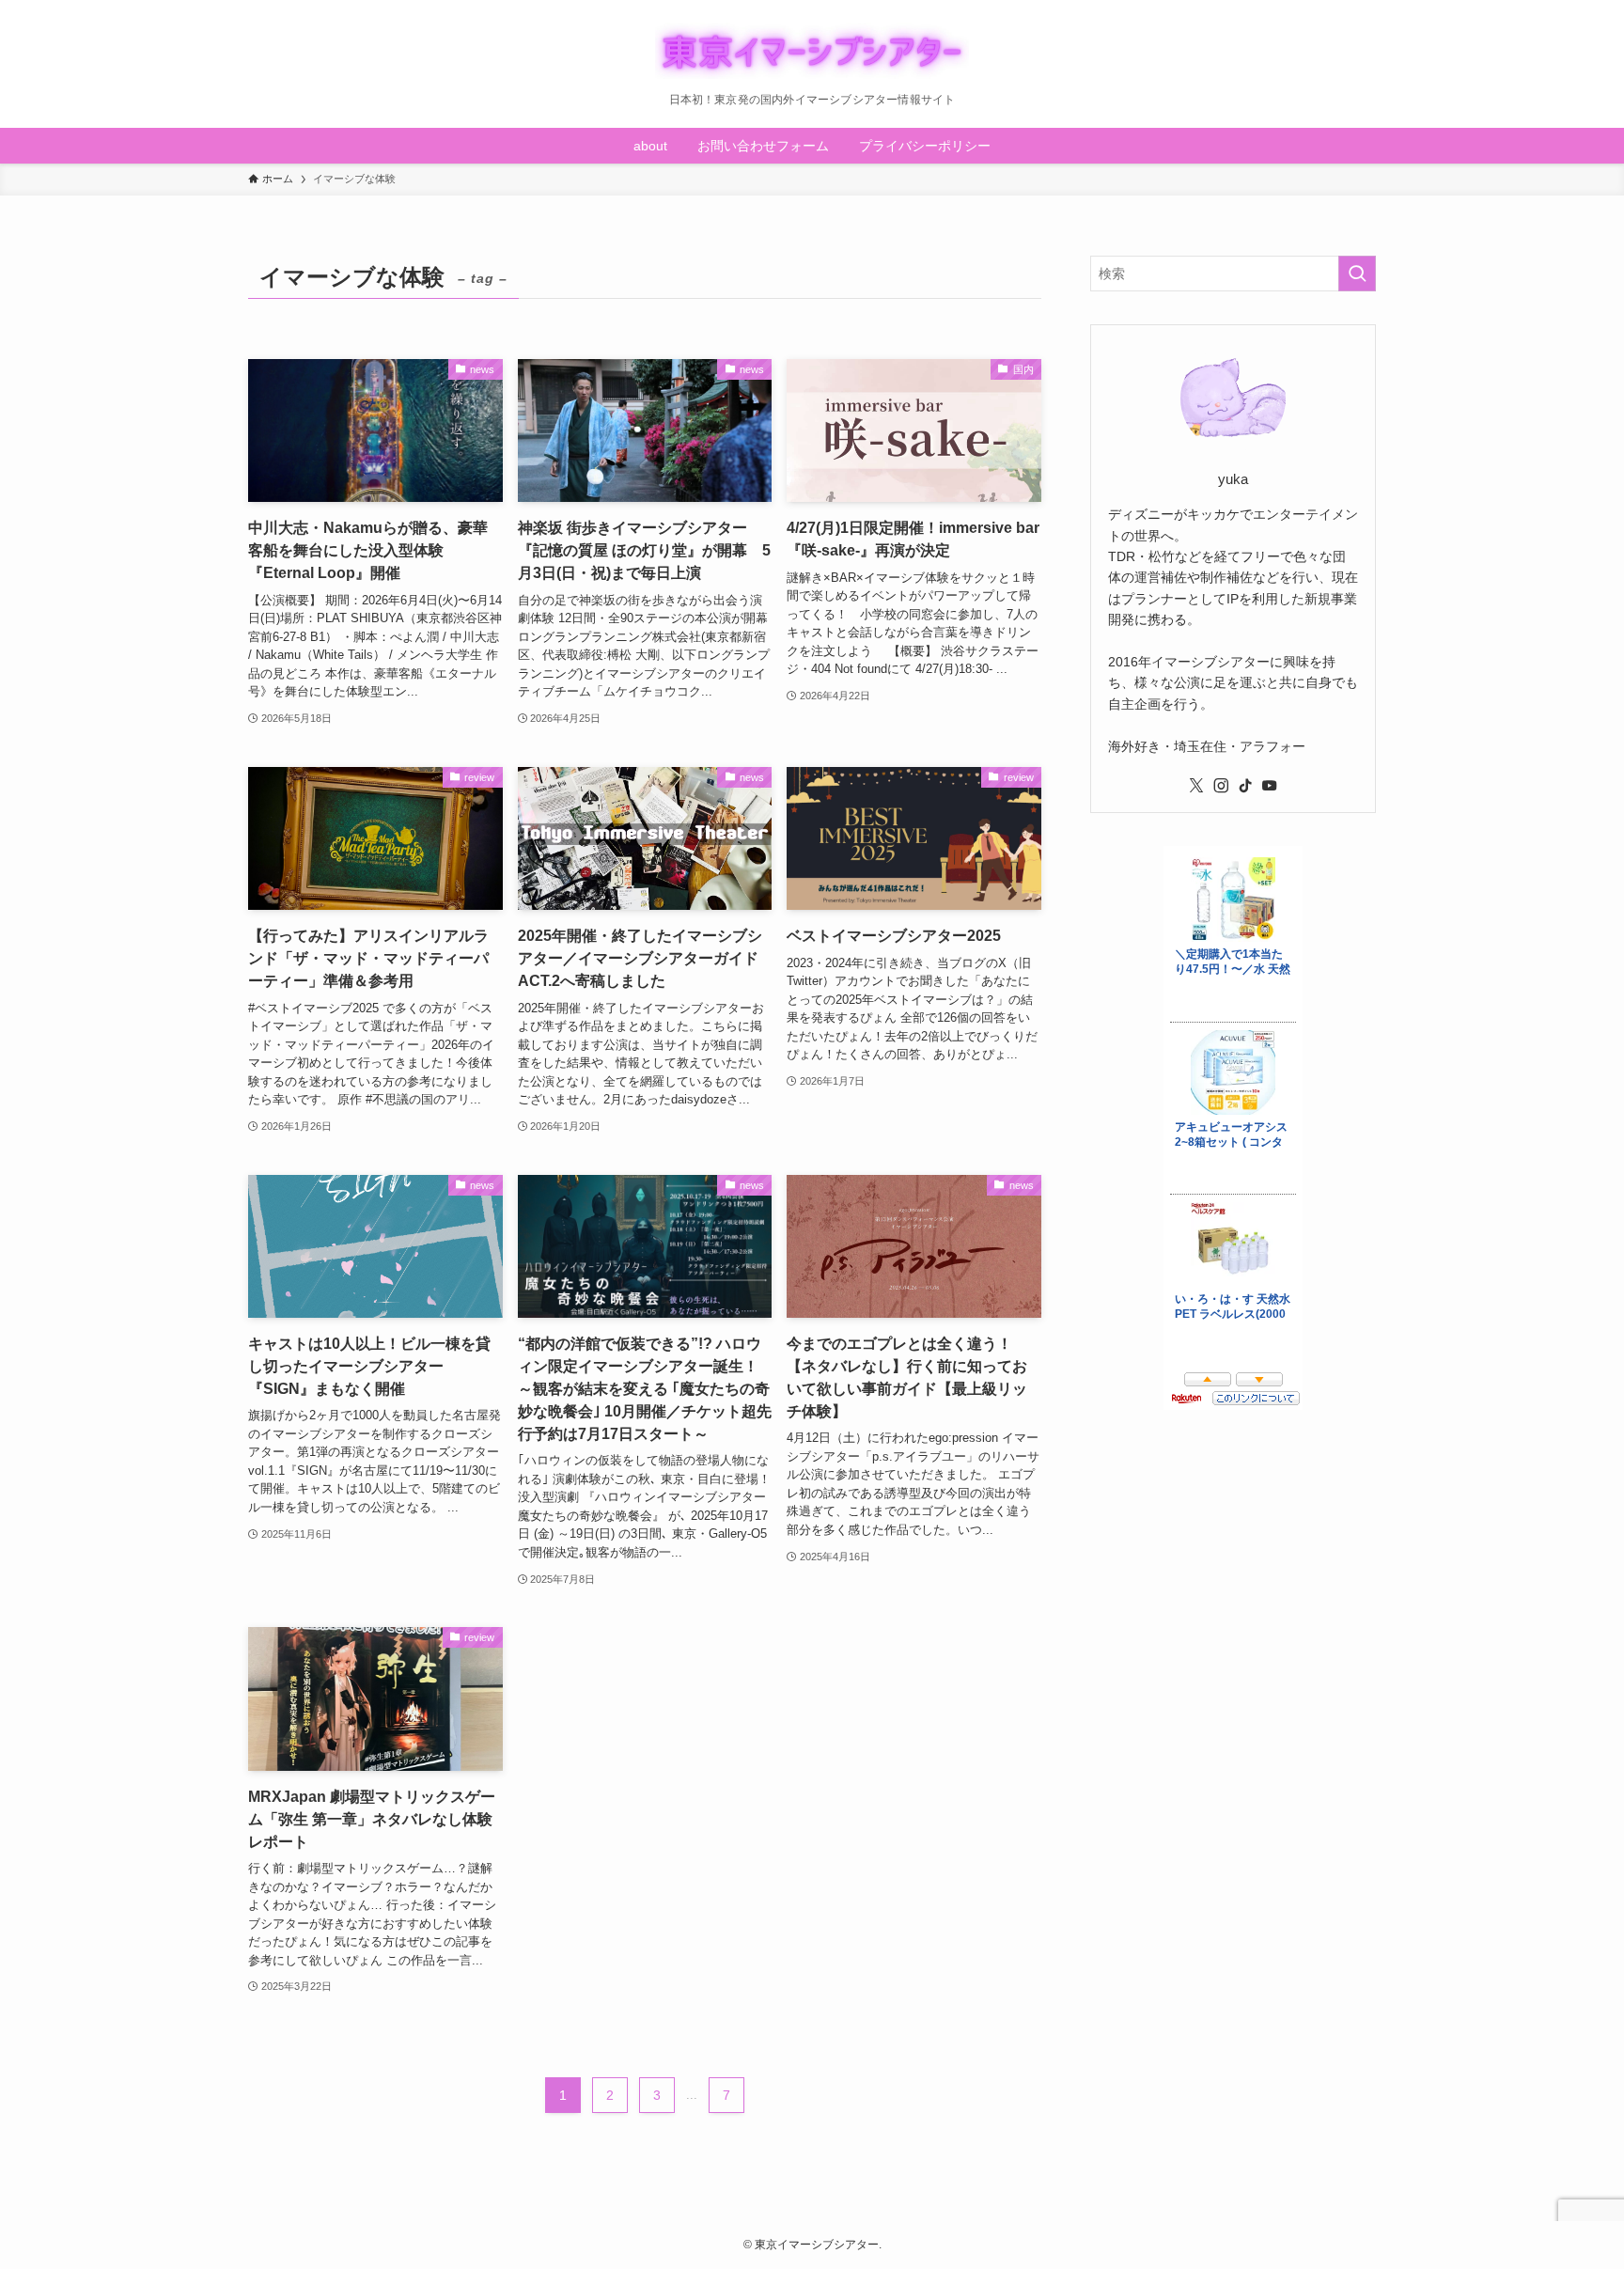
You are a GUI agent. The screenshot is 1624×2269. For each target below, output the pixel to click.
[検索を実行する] (1357, 274)
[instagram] (1221, 786)
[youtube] (1270, 786)
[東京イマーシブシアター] (812, 51)
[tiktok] (1245, 786)
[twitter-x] (1196, 786)
